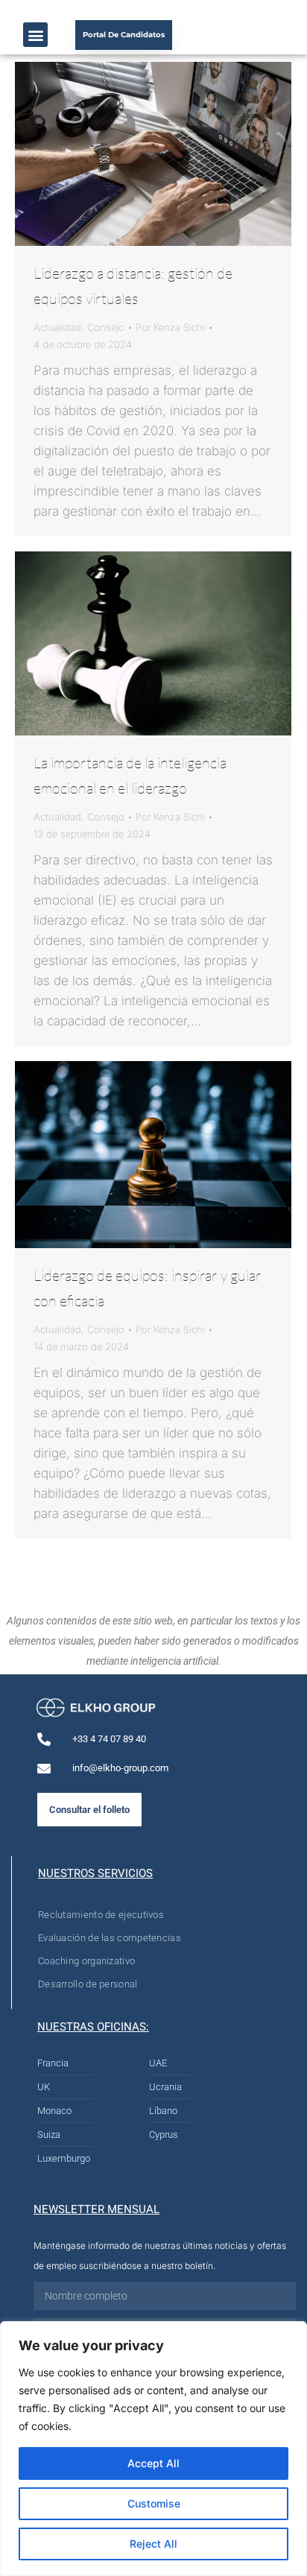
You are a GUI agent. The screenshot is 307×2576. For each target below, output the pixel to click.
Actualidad (57, 327)
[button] (35, 35)
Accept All (153, 2463)
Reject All (153, 2544)
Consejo (106, 327)
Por (170, 327)
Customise (154, 2503)
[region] (153, 2449)
